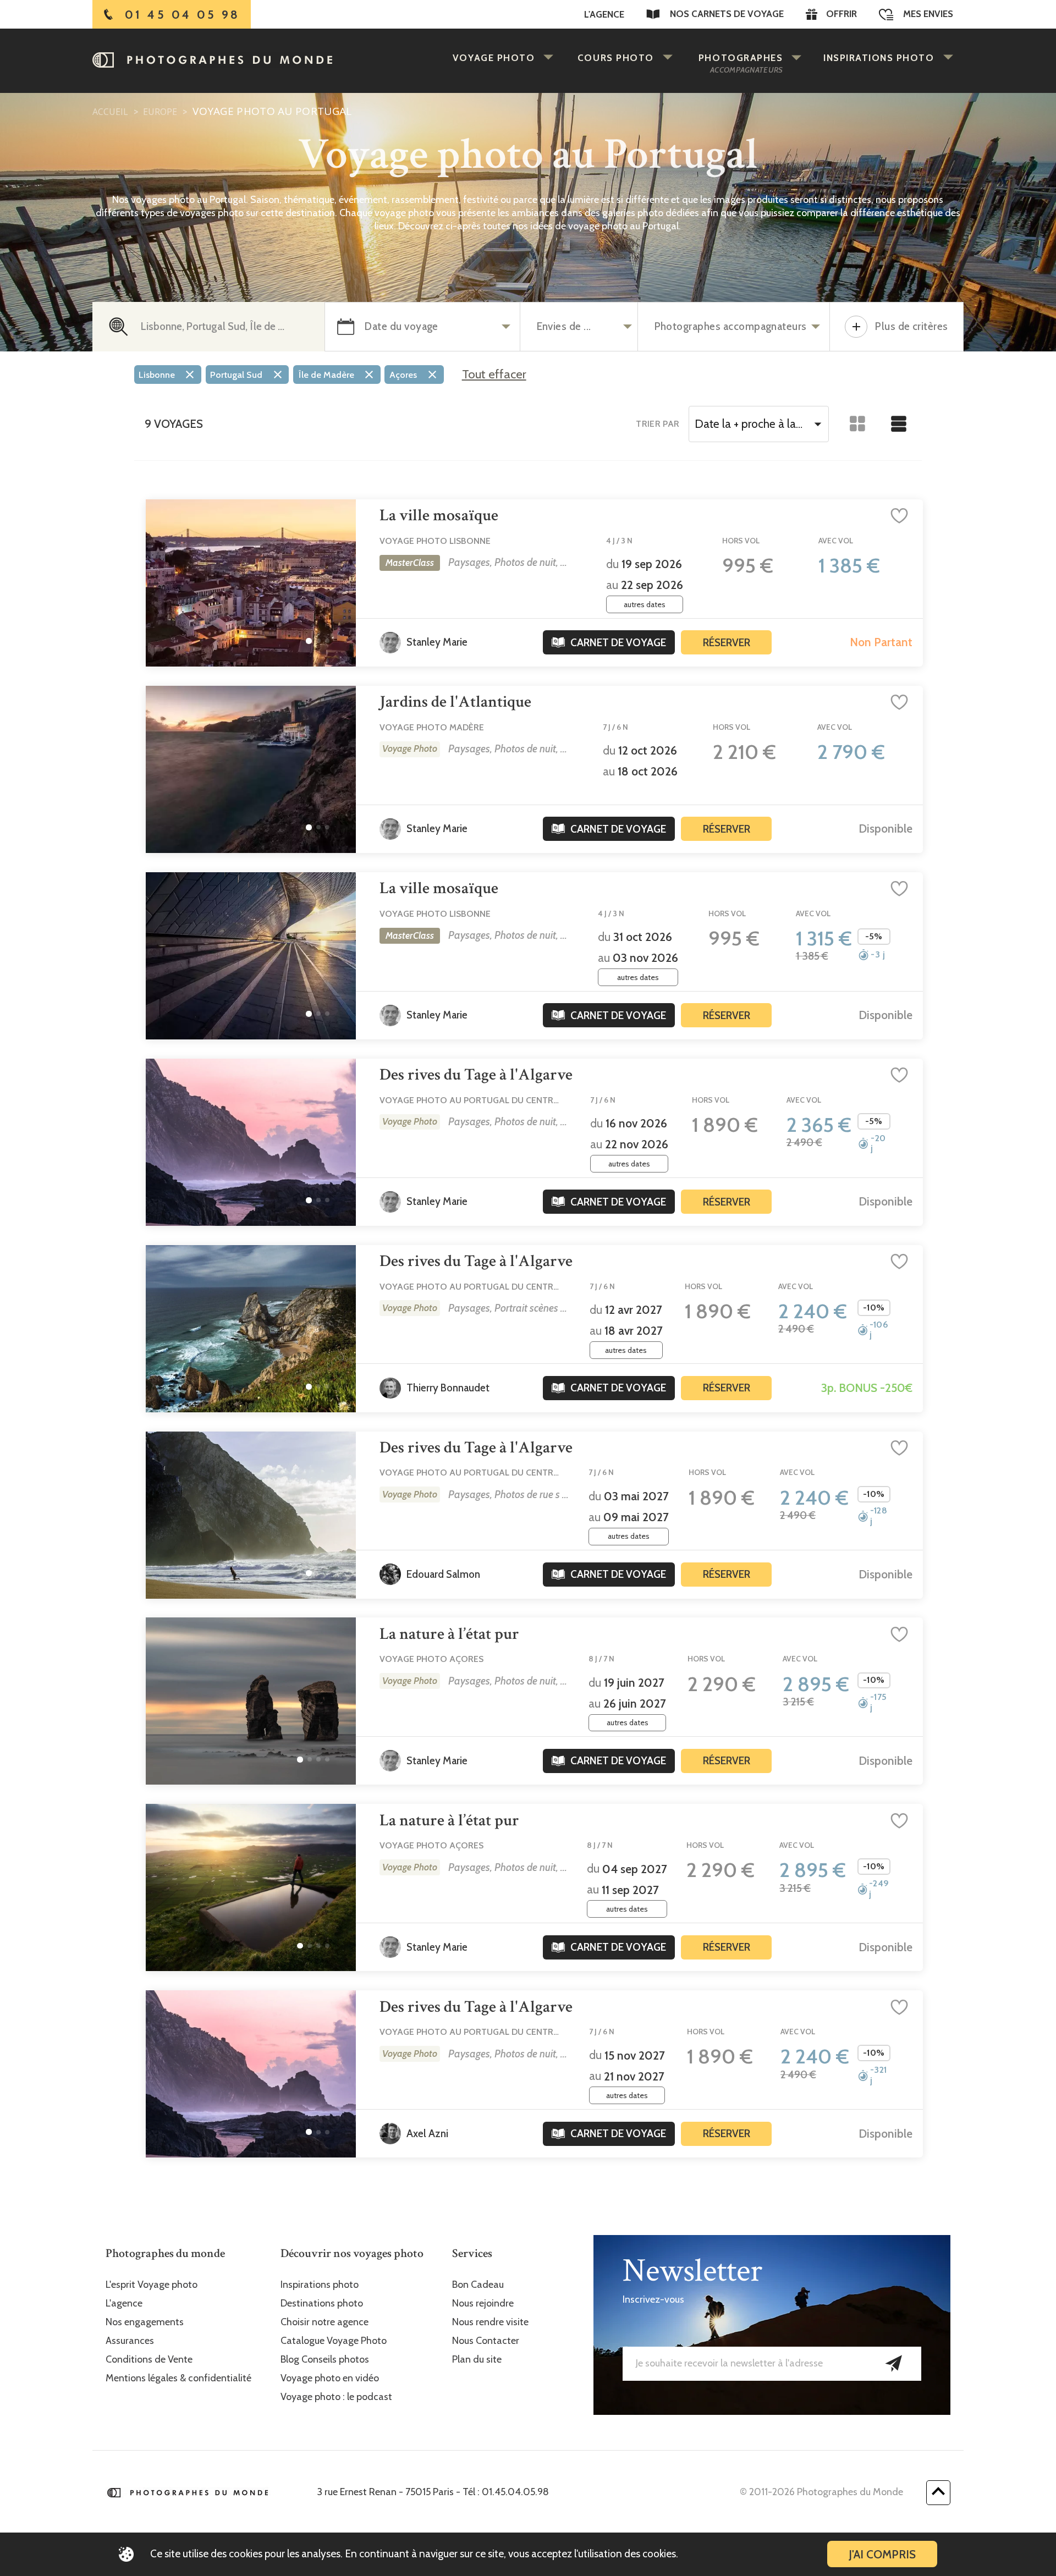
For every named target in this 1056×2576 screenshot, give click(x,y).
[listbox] (291, 377)
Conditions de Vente (149, 2360)
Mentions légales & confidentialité (178, 2378)
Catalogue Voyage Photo (334, 2341)
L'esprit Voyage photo (152, 2285)
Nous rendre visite (490, 2322)
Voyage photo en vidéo (330, 2378)
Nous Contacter (486, 2341)
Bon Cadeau (478, 2285)
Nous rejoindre (483, 2303)
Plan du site (477, 2360)
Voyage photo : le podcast (336, 2397)
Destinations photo (322, 2303)
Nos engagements (145, 2322)
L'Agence (604, 14)
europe (159, 112)
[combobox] (758, 424)
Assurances (130, 2341)
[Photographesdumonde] (238, 60)
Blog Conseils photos (325, 2360)
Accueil (110, 112)
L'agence (124, 2303)
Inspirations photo (320, 2285)
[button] (309, 641)
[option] (168, 375)
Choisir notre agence (324, 2322)
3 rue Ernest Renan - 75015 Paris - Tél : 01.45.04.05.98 (433, 2492)
